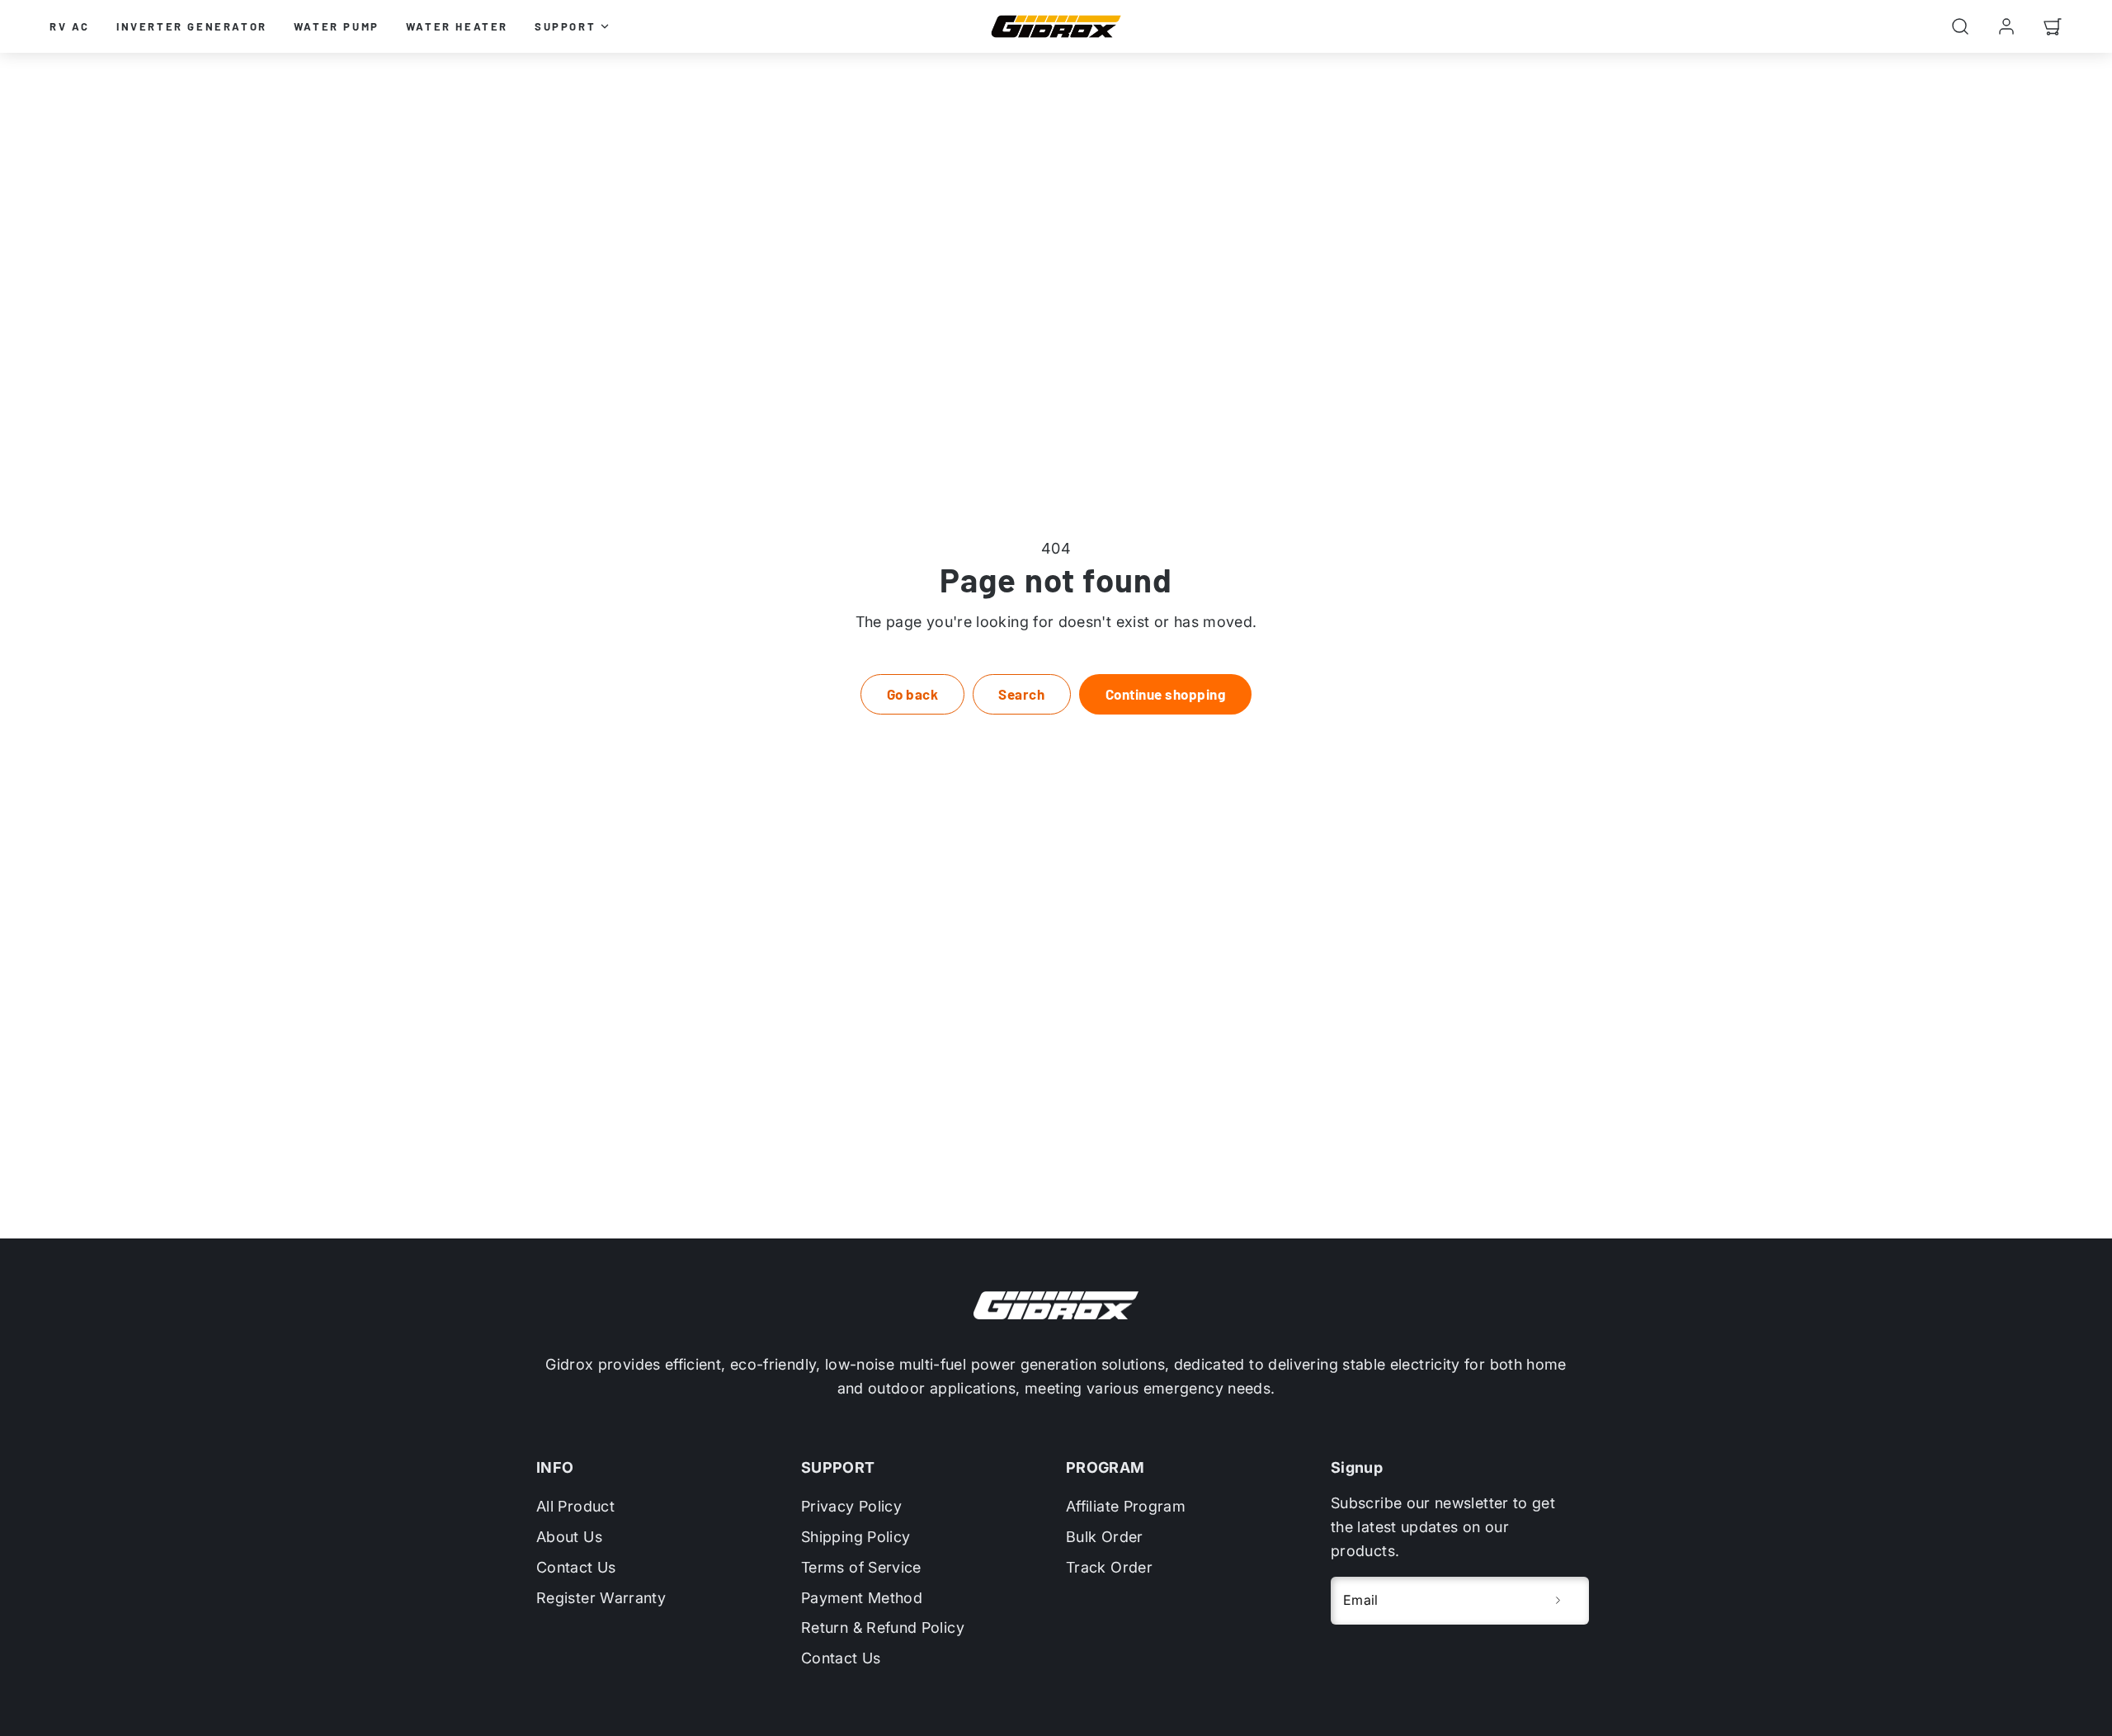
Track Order (1109, 1567)
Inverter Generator (192, 26)
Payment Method (862, 1598)
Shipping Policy (856, 1537)
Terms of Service (861, 1567)
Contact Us (576, 1567)
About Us (569, 1537)
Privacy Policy (851, 1506)
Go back (913, 694)
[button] (1960, 26)
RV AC (70, 26)
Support (565, 26)
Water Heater (457, 26)
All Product (575, 1506)
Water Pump (337, 26)
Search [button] (1021, 694)
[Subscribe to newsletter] (1558, 1601)
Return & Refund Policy (883, 1627)
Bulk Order (1105, 1537)
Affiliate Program (1126, 1506)
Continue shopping (1166, 694)
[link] (2006, 26)
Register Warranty (601, 1598)
